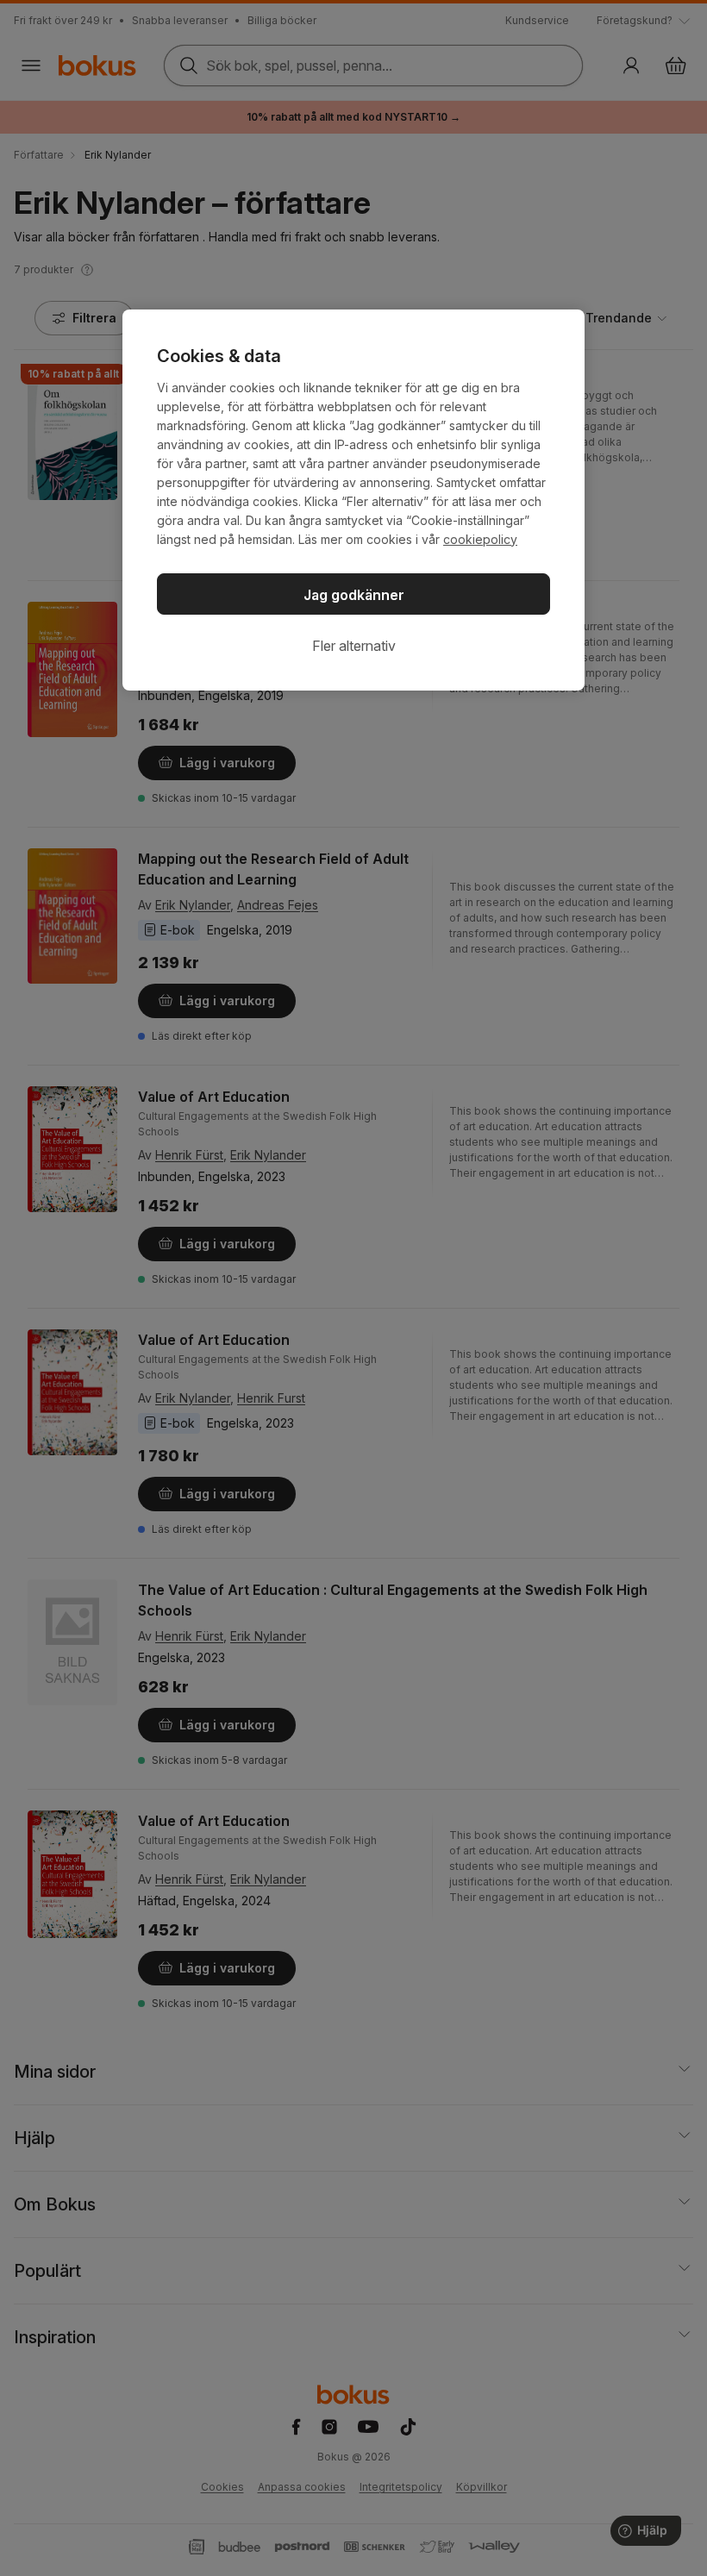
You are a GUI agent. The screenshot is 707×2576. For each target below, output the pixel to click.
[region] (353, 500)
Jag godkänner (354, 595)
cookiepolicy (480, 539)
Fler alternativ (354, 646)
